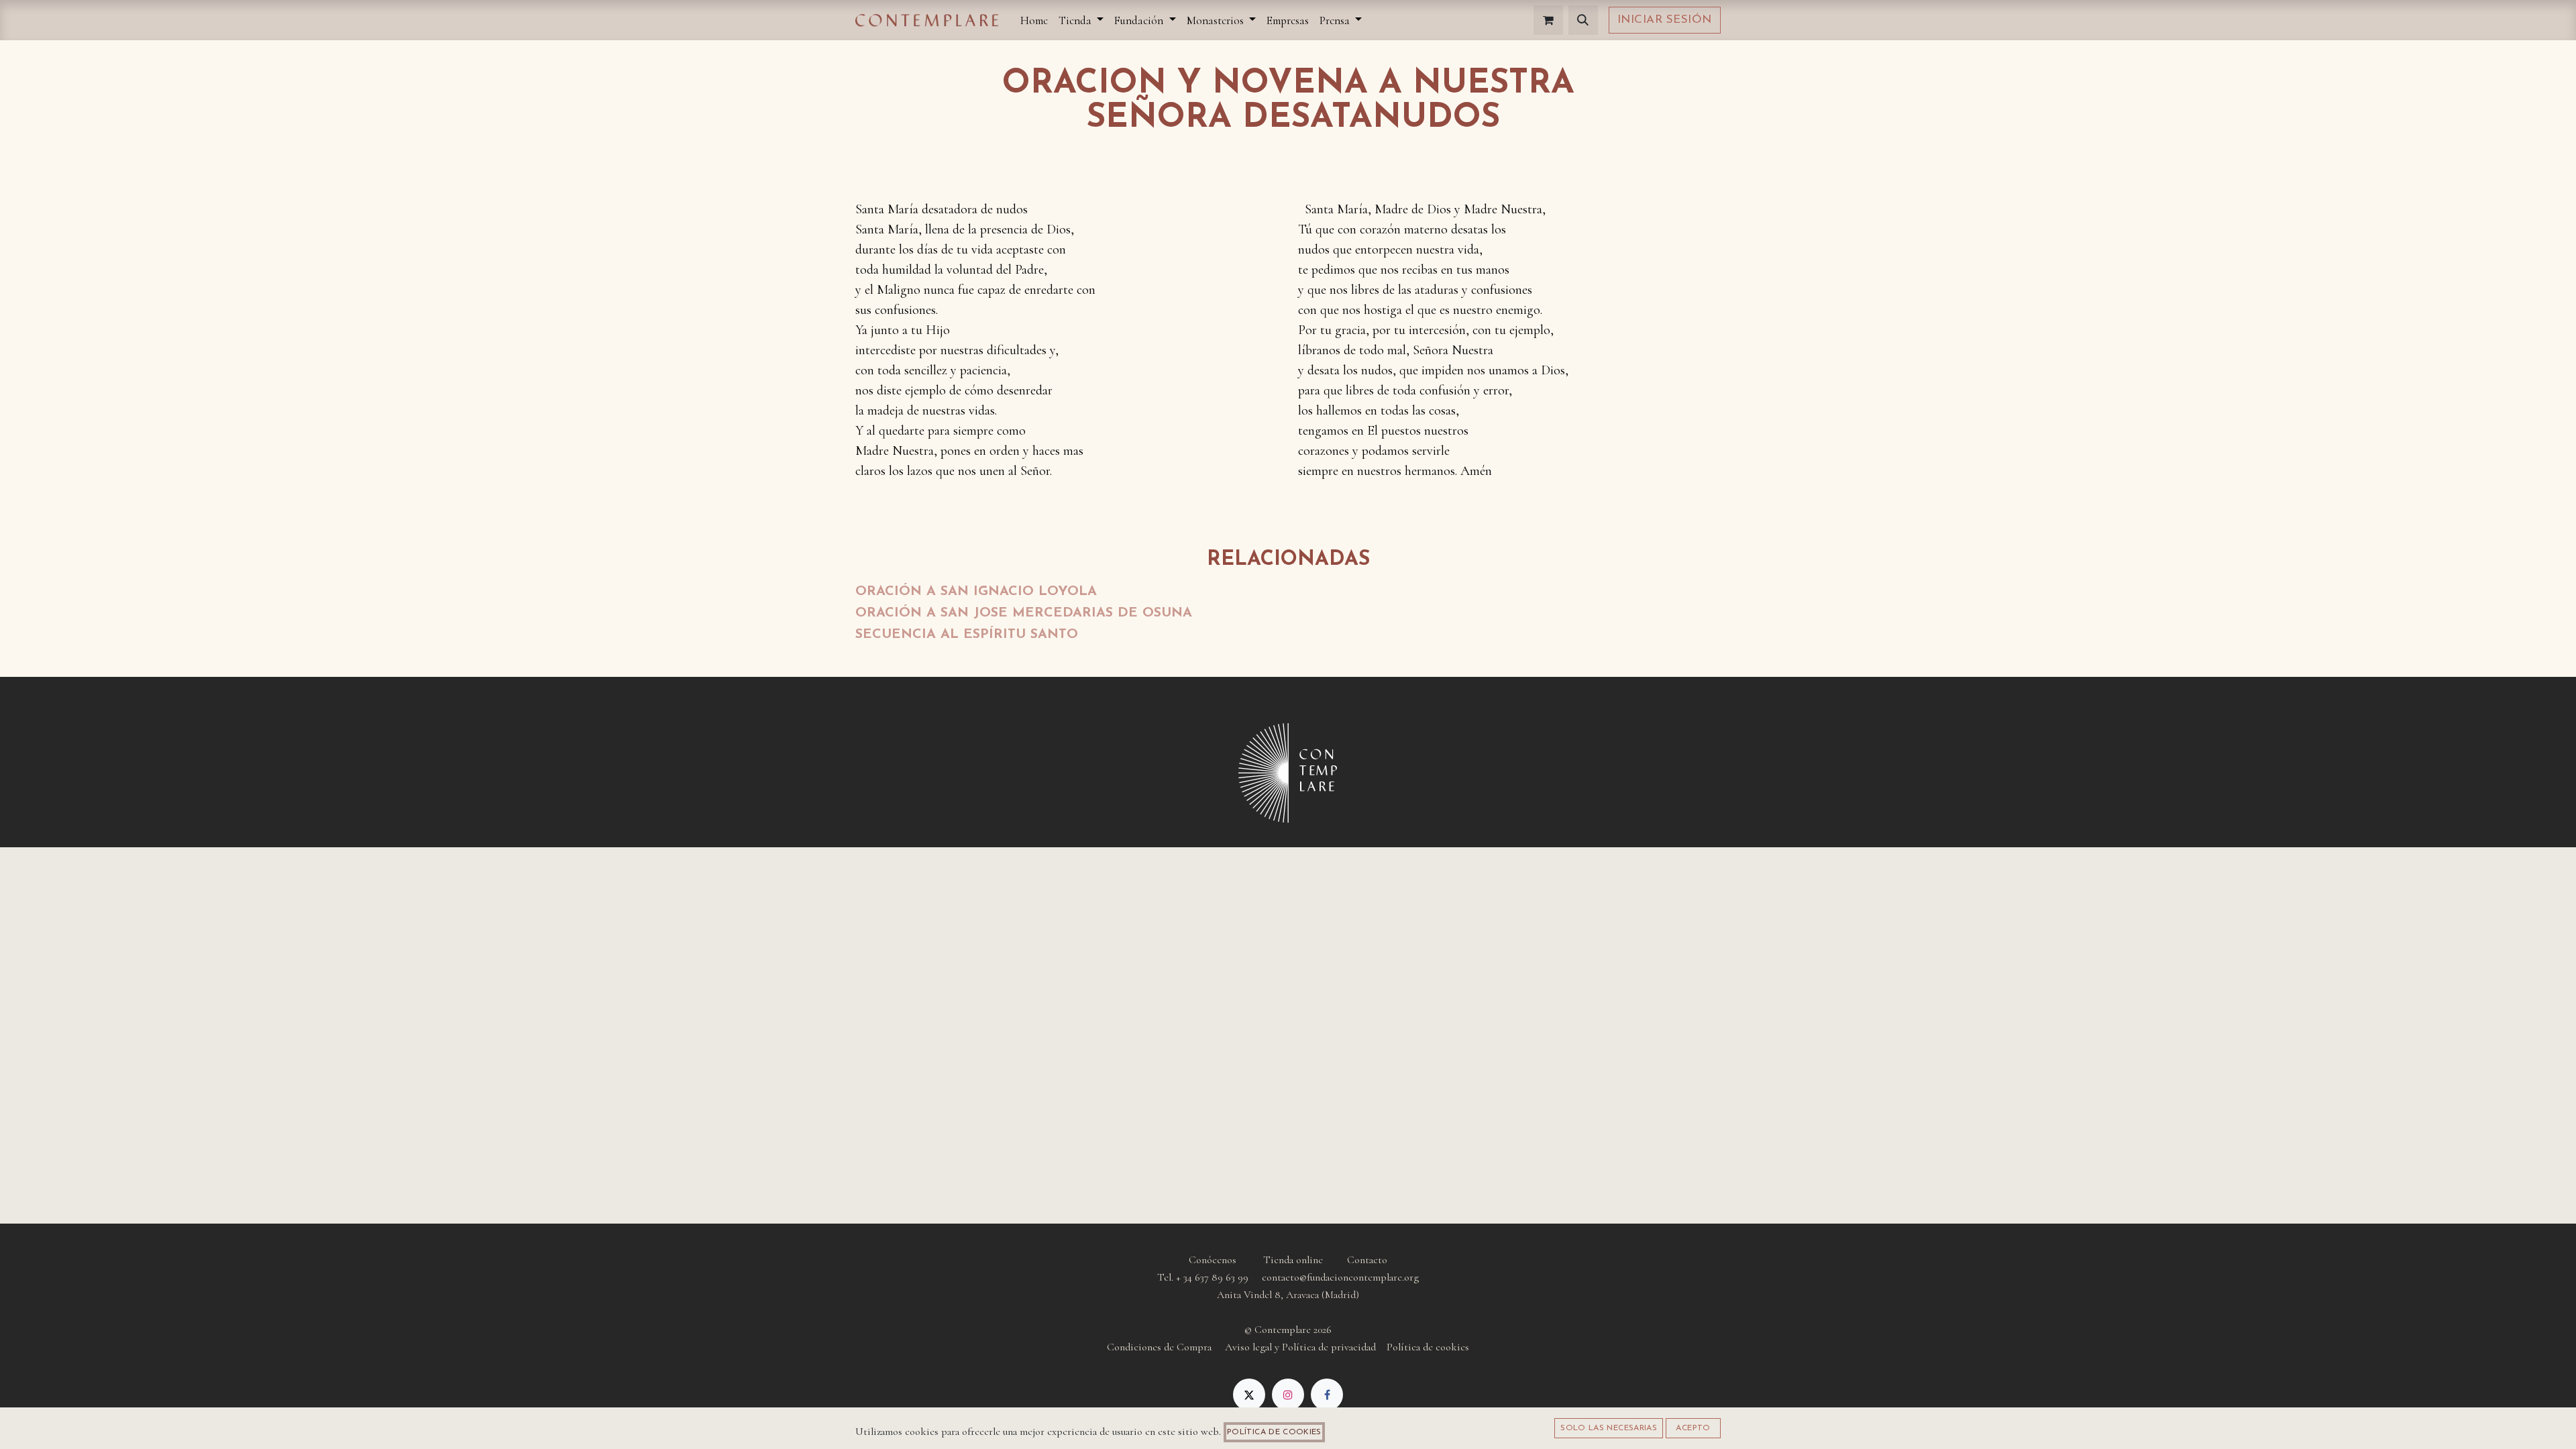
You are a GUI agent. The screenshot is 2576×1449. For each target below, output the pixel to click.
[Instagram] (1288, 1395)
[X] (1249, 1395)
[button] (1583, 20)
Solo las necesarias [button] (1609, 1428)
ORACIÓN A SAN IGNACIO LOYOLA (976, 592)
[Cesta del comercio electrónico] (1548, 20)
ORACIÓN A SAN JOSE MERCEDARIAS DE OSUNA (1024, 613)
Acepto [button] (1693, 1428)
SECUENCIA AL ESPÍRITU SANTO (967, 635)
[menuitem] (1034, 20)
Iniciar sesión (1665, 20)
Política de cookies (1274, 1432)
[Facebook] (1327, 1395)
